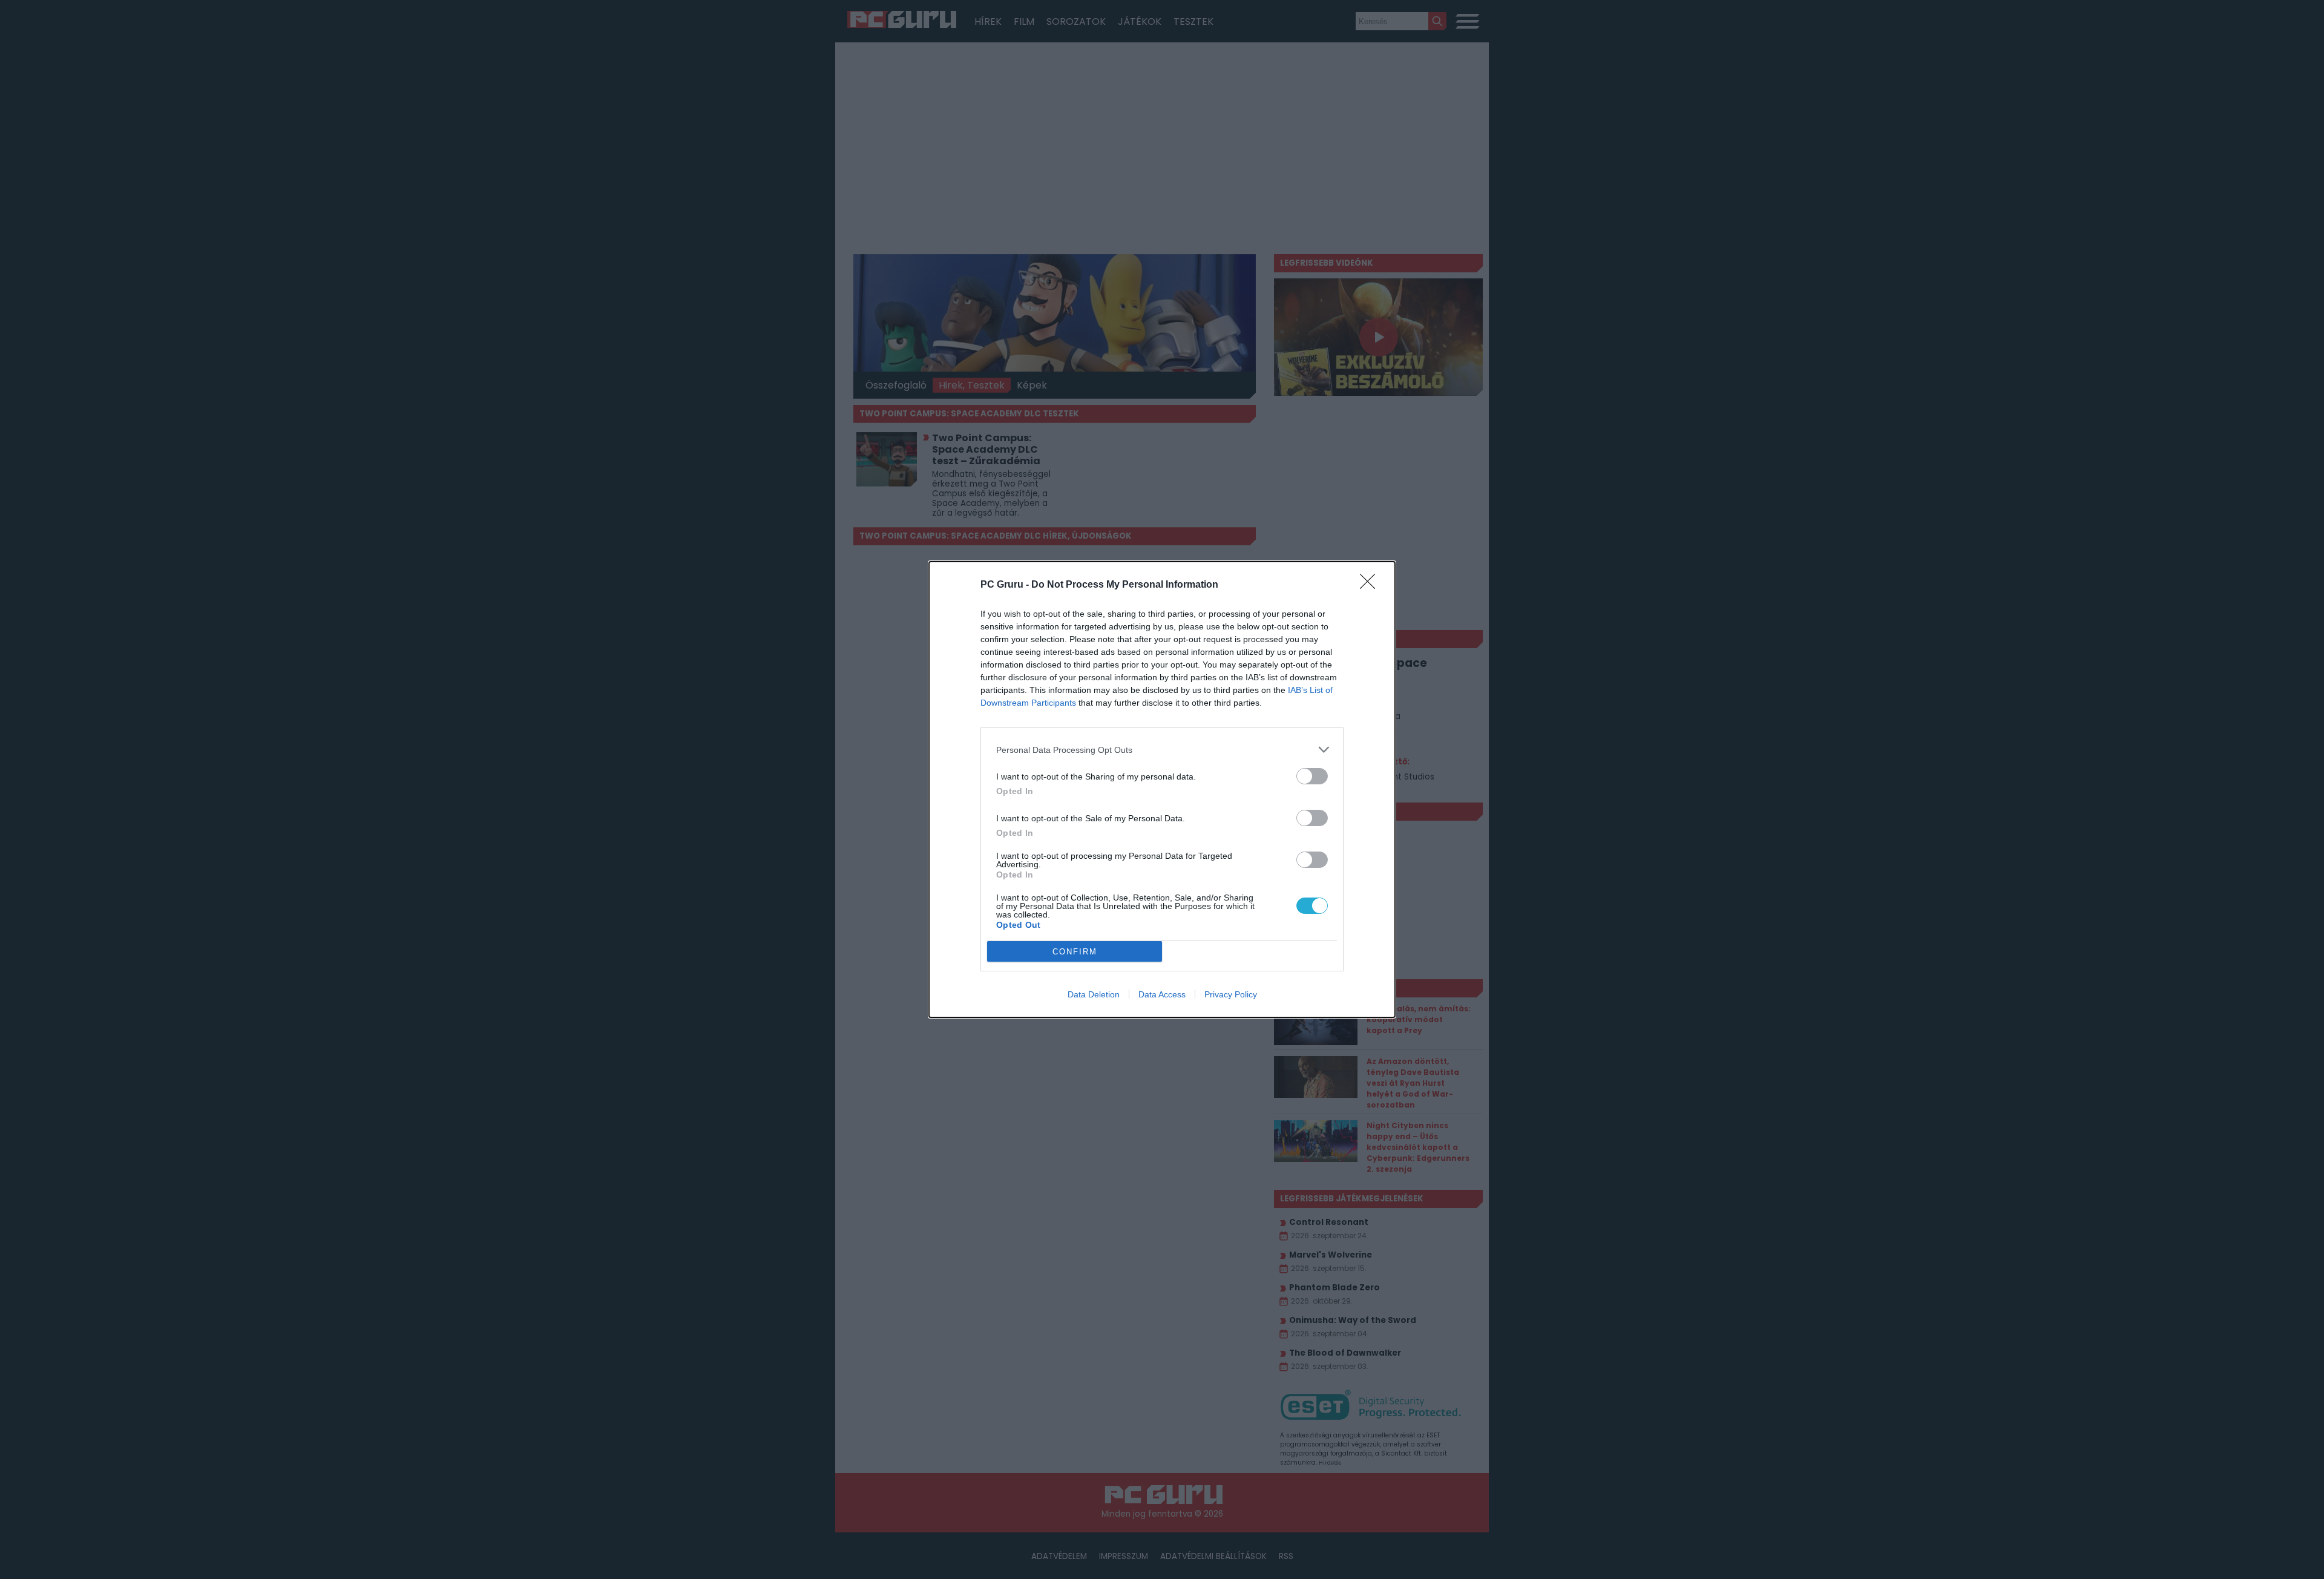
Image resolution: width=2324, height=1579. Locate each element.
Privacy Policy (1231, 994)
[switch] (1312, 776)
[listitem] (1162, 750)
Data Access (1162, 994)
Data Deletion (1094, 994)
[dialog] (1162, 789)
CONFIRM (1075, 952)
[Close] (1371, 585)
